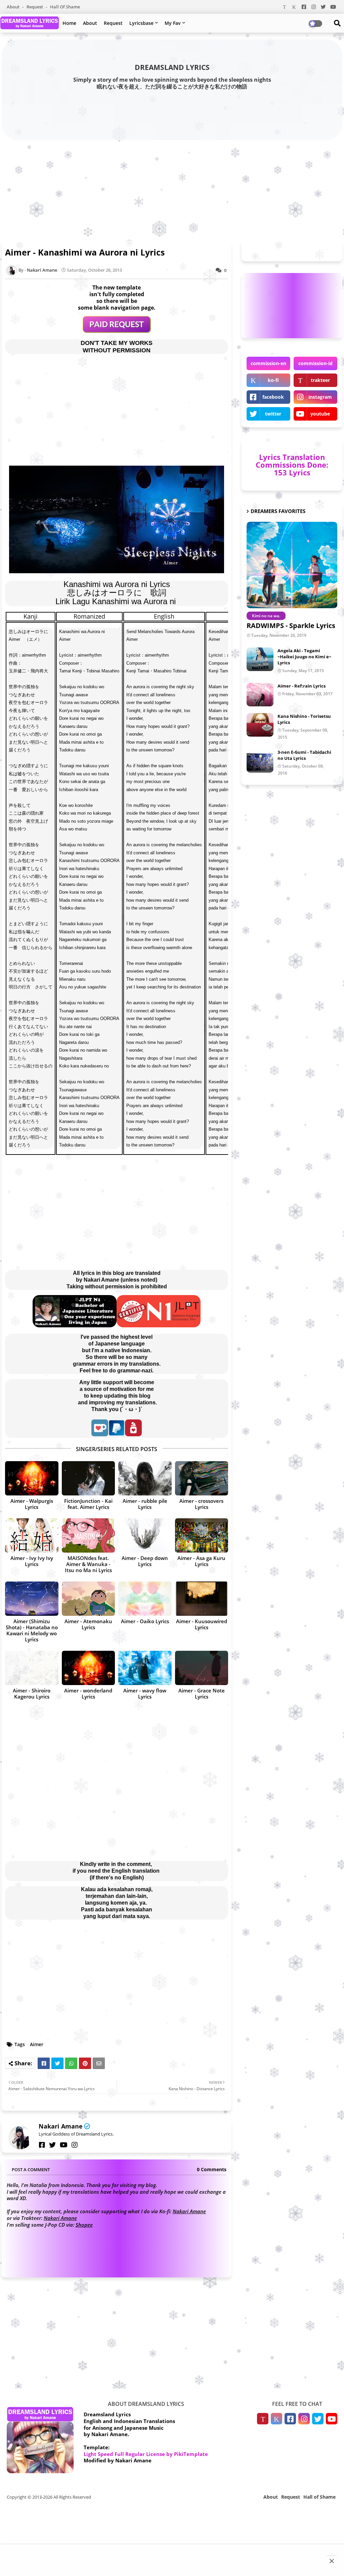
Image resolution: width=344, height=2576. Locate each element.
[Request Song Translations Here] (117, 331)
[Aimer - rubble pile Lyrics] (145, 1478)
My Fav (173, 23)
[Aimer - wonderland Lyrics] (89, 1668)
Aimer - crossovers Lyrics (201, 1504)
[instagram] (75, 2145)
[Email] (99, 2063)
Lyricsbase (141, 23)
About (14, 7)
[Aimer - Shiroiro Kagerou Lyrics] (32, 1668)
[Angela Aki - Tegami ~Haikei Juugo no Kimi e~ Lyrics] (260, 659)
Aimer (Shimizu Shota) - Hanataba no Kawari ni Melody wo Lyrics (32, 1630)
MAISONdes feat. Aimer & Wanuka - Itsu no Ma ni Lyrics (88, 1564)
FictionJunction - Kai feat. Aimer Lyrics (88, 1504)
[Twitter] (57, 2063)
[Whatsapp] (71, 2063)
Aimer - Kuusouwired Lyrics (202, 1624)
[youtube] (64, 2145)
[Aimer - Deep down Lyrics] (145, 1535)
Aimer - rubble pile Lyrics (145, 1504)
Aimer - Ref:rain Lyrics (302, 686)
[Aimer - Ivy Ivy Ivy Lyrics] (32, 1535)
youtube (320, 414)
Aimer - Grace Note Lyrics (202, 1693)
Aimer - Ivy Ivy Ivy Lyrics (32, 1561)
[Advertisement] (172, 189)
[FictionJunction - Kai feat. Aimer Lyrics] (89, 1478)
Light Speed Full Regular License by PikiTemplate (146, 2454)
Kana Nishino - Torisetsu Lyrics (304, 719)
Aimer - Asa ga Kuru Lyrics (201, 1561)
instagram (320, 397)
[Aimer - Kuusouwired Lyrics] (202, 1599)
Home (69, 23)
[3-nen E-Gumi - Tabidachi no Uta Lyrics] (260, 761)
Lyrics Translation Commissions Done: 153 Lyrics (292, 465)
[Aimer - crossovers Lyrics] (202, 1478)
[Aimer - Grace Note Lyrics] (202, 1668)
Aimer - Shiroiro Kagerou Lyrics (32, 1693)
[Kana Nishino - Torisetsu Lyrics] (260, 725)
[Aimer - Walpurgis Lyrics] (32, 1478)
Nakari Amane (61, 2126)
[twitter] (52, 2145)
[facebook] (42, 2145)
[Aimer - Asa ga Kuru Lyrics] (202, 1535)
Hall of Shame (65, 7)
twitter (273, 414)
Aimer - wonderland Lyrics (88, 1693)
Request (35, 7)
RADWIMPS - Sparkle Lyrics (291, 626)
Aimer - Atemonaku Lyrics (88, 1624)
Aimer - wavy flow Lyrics (145, 1693)
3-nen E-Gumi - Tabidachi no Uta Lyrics (304, 755)
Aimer (37, 2044)
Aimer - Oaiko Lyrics (145, 1621)
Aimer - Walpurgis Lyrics (32, 1504)
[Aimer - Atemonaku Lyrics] (89, 1599)
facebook (273, 397)
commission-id (315, 363)
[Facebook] (44, 2063)
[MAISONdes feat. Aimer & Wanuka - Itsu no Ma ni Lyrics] (89, 1535)
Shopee (84, 2225)
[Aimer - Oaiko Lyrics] (145, 1599)
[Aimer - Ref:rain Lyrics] (260, 695)
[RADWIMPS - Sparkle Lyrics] (292, 565)
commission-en (268, 363)
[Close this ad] (332, 2561)
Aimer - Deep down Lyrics (145, 1561)
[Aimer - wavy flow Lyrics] (145, 1668)
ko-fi (273, 380)
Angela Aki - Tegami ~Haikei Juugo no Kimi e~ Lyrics (304, 657)
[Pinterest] (85, 2063)
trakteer (320, 380)
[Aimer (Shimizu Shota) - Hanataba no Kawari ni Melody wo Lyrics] (32, 1599)
